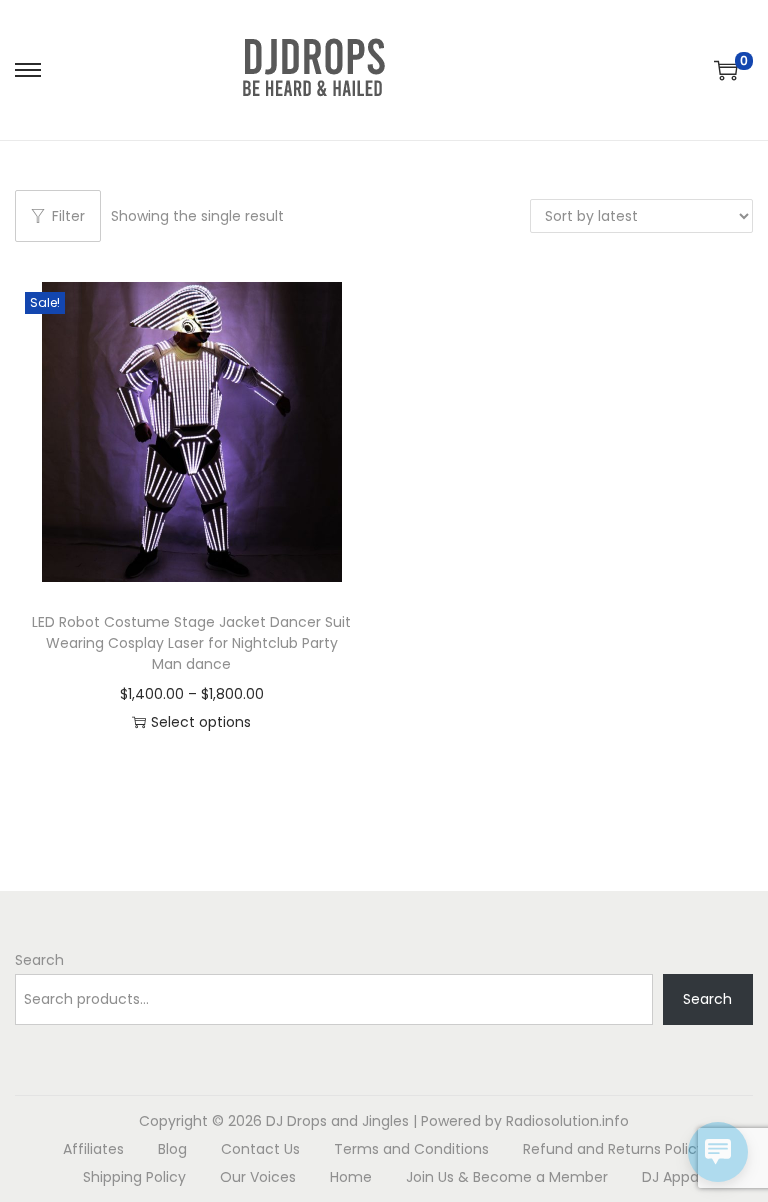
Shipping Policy (134, 1177)
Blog (172, 1149)
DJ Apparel (679, 1177)
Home (351, 1177)
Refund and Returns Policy (614, 1149)
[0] (726, 70)
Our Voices (258, 1177)
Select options (201, 722)
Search (39, 960)
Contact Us (260, 1149)
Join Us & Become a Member (507, 1177)
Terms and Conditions (411, 1149)
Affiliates (93, 1149)
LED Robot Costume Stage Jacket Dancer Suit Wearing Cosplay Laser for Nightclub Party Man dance (191, 643)
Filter (68, 216)
